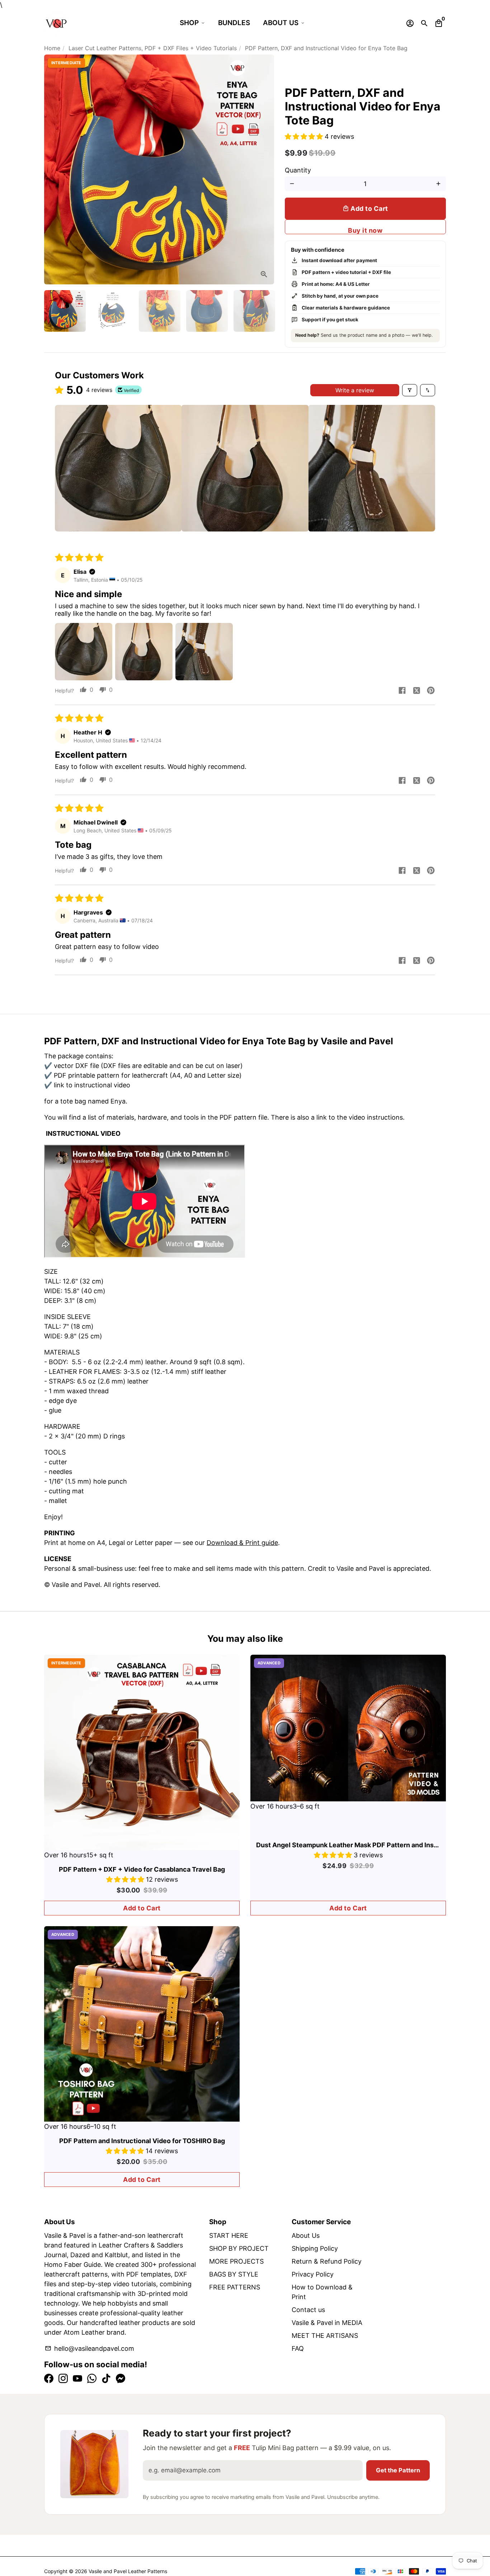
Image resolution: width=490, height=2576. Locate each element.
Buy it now (365, 230)
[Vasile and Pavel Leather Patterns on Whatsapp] (92, 2379)
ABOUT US (281, 23)
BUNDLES (234, 23)
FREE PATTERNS (235, 2287)
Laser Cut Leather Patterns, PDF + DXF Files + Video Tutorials (153, 48)
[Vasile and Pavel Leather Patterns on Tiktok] (106, 2379)
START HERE (229, 2235)
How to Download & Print (322, 2292)
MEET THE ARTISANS (325, 2336)
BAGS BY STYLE (234, 2274)
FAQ (298, 2348)
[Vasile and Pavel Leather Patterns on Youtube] (77, 2379)
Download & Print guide (242, 1543)
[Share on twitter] (416, 691)
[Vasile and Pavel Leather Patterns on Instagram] (63, 2379)
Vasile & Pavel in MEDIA (327, 2323)
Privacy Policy (313, 2274)
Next (264, 169)
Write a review (355, 390)
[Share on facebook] (402, 691)
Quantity (298, 170)
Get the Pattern (398, 2470)
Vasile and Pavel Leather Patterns (128, 2571)
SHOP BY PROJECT (239, 2248)
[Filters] (410, 390)
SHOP (189, 23)
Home (52, 48)
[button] (305, 136)
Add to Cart (142, 1908)
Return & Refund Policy (327, 2261)
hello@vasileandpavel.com (89, 2348)
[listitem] (118, 468)
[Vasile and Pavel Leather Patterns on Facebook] (49, 2379)
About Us (306, 2235)
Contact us (308, 2310)
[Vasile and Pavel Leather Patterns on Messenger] (121, 2379)
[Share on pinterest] (431, 691)
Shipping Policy (315, 2248)
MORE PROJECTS (236, 2261)
